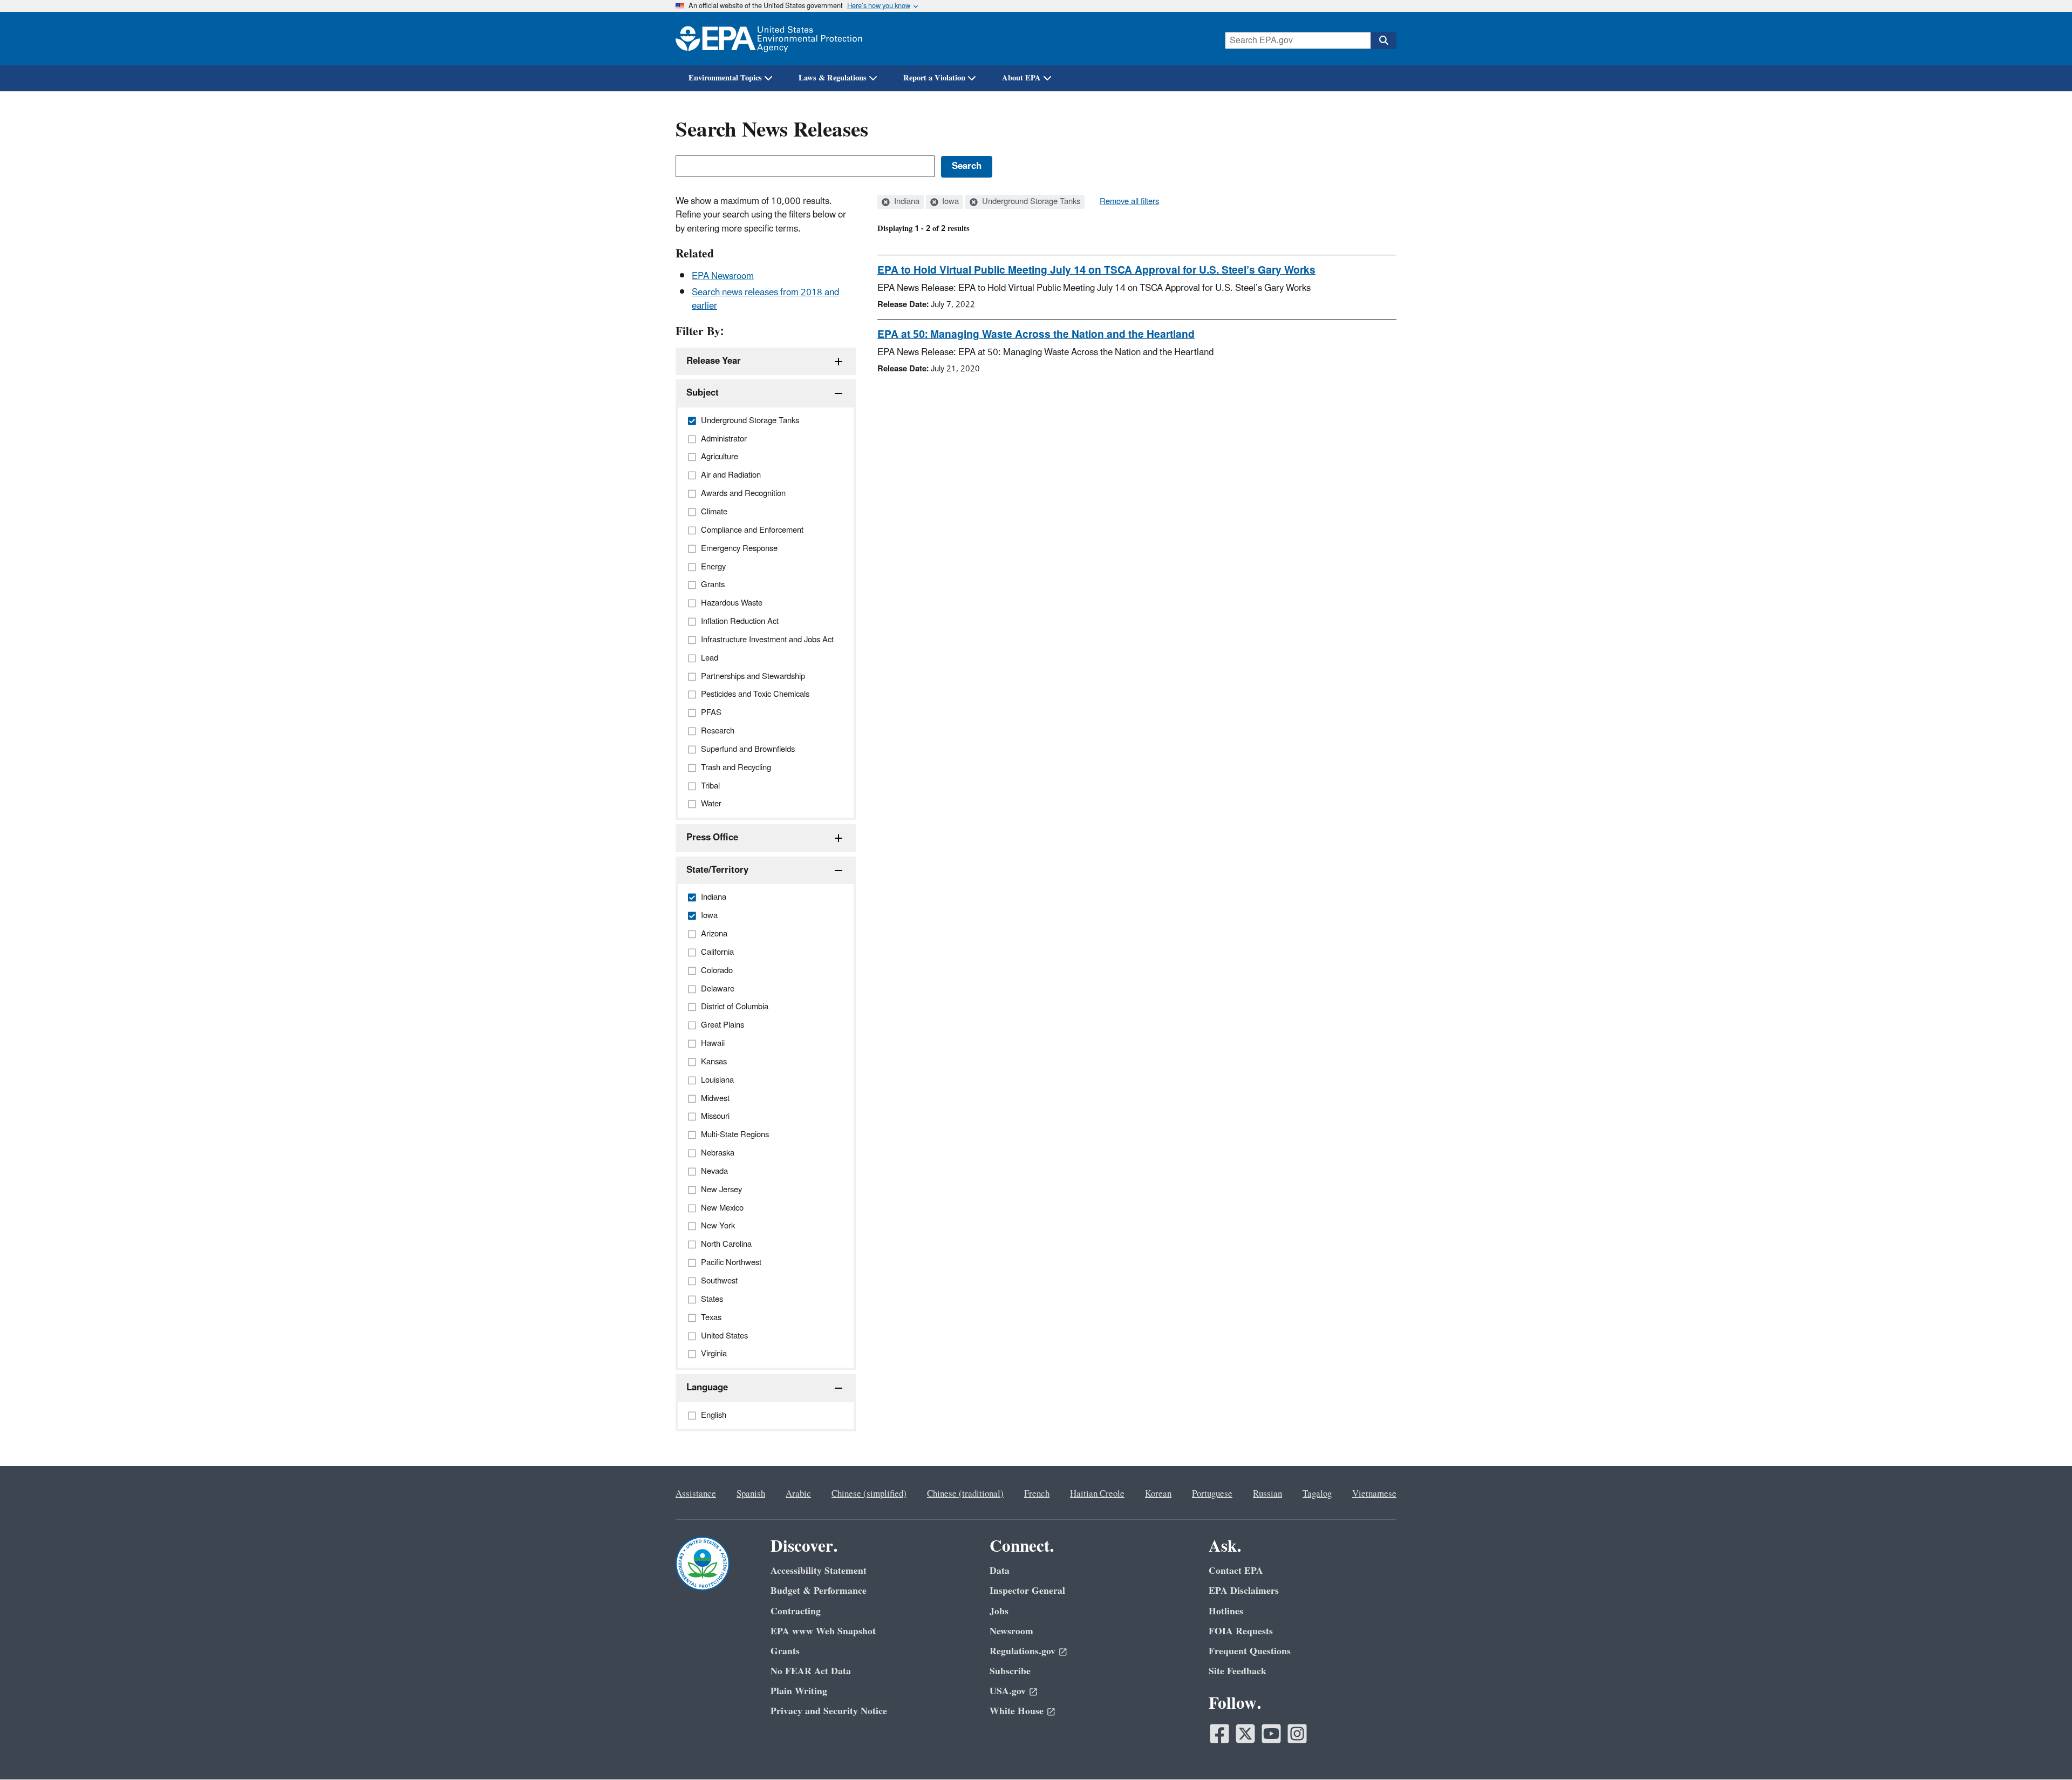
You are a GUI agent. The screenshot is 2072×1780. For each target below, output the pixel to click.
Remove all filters (1129, 202)
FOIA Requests (1241, 1631)
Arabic (798, 1494)
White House (1017, 1711)
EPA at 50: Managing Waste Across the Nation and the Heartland (1036, 335)
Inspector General (1027, 1591)
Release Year (714, 361)
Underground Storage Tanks (1030, 202)
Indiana (906, 202)
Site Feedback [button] (1238, 1671)
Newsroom (1011, 1631)
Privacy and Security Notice (829, 1711)
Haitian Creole (1097, 1494)
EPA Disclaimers (1244, 1591)
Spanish (751, 1494)
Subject (703, 393)
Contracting (796, 1611)
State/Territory (717, 870)
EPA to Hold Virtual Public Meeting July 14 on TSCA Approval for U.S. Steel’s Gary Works (1096, 270)
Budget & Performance (819, 1591)
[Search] (1383, 40)
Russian (1267, 1494)
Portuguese (1212, 1494)
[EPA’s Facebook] (1219, 1734)
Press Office (712, 838)
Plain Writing (799, 1691)
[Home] (769, 39)
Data (1000, 1571)
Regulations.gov (1023, 1651)
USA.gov (1008, 1691)
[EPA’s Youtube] (1271, 1734)
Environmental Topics (725, 78)
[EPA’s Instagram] (1297, 1734)
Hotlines (1226, 1611)
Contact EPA (1236, 1571)
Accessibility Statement (819, 1571)
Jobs (999, 1611)
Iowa (949, 202)
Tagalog (1317, 1494)
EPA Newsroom (723, 276)
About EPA (1021, 78)
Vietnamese (1374, 1494)
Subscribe (1010, 1671)
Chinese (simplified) (869, 1494)
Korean (1158, 1494)
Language (707, 1388)
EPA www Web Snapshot (823, 1631)
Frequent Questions (1250, 1651)
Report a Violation (934, 78)
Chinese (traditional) (965, 1494)
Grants (785, 1651)
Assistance (696, 1494)
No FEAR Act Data (811, 1671)
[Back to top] (2042, 1750)
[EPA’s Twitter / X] (1245, 1734)
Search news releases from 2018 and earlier (765, 299)
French (1037, 1494)
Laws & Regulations (833, 78)
